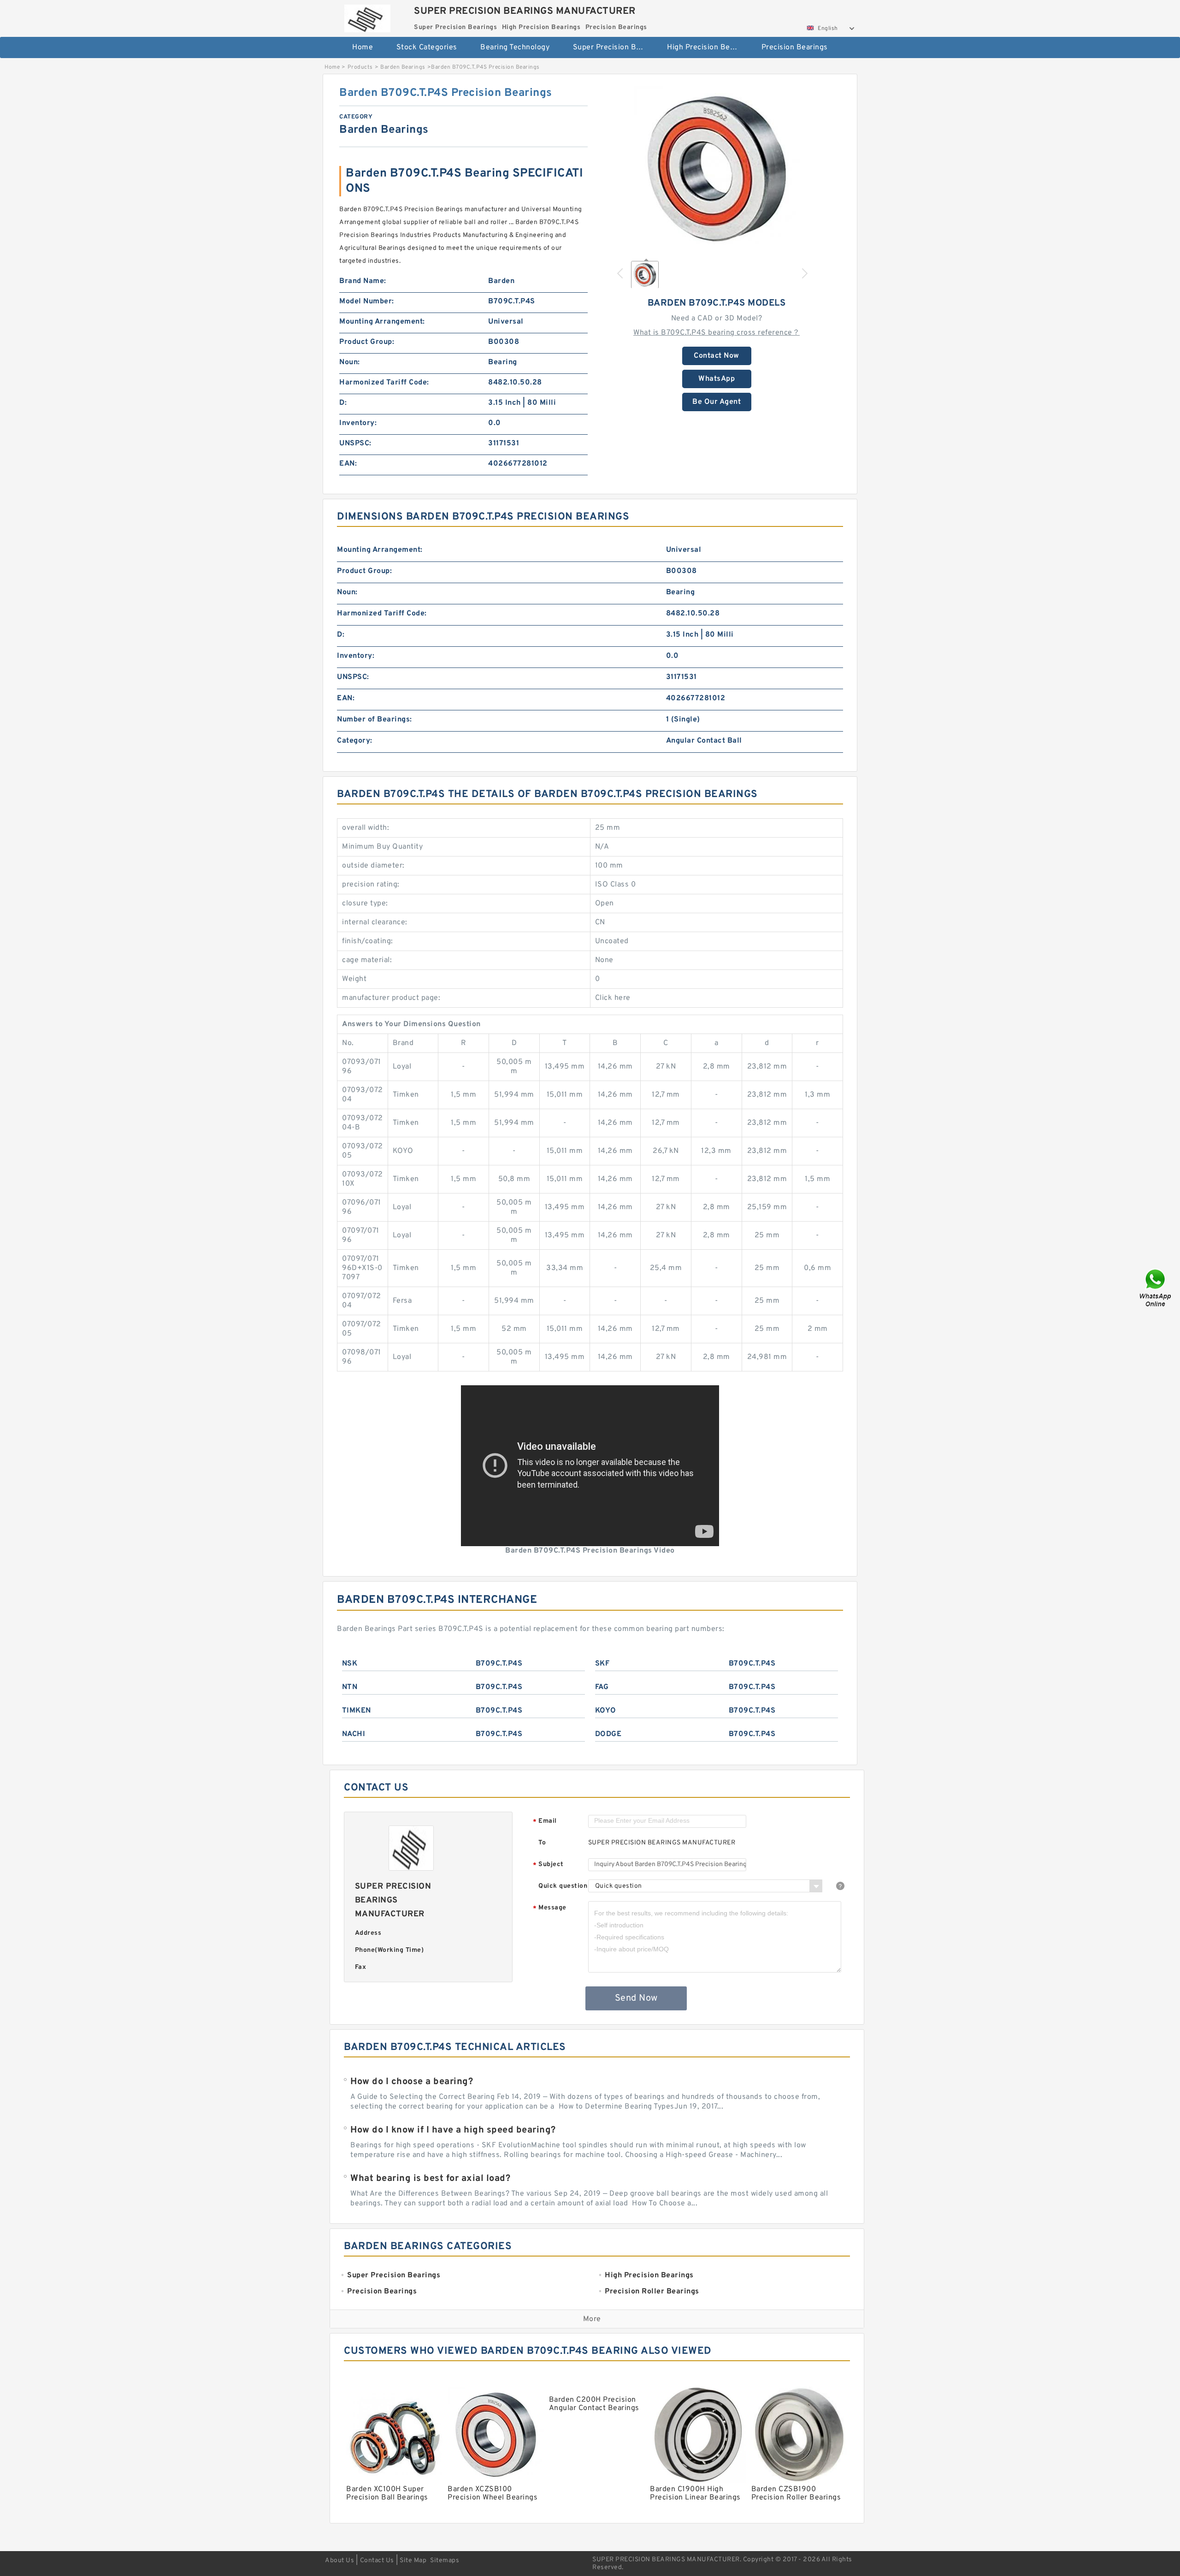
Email (545, 1822)
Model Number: (367, 301)
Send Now (636, 1998)
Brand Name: (363, 281)
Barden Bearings (403, 67)
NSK (350, 1664)
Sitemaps (445, 2561)
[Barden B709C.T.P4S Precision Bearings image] (717, 169)
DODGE (608, 1734)
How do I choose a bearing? (412, 2082)
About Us (339, 2561)
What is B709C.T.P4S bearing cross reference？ (717, 333)
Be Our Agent (717, 402)
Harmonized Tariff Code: (384, 383)
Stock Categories (427, 47)
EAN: (348, 464)
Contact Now (717, 356)
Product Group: (367, 342)
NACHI (354, 1734)
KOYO (606, 1711)
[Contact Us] (1156, 1288)
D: (343, 403)
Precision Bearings (795, 47)
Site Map (413, 2561)
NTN (350, 1687)
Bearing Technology (515, 47)
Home (363, 47)
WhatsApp (717, 379)
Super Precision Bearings (614, 47)
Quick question (563, 1886)
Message (550, 1908)
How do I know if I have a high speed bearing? (453, 2130)
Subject (548, 1865)
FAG (602, 1687)
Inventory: (358, 423)
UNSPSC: (355, 443)
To (542, 1843)
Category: (355, 741)
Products (360, 67)
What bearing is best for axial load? (430, 2179)
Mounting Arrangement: (382, 322)
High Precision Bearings (708, 47)
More (592, 2319)
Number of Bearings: (375, 720)
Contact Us (377, 2561)
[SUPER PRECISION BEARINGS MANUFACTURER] (367, 16)
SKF (602, 1664)
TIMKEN (357, 1711)
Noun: (350, 362)
